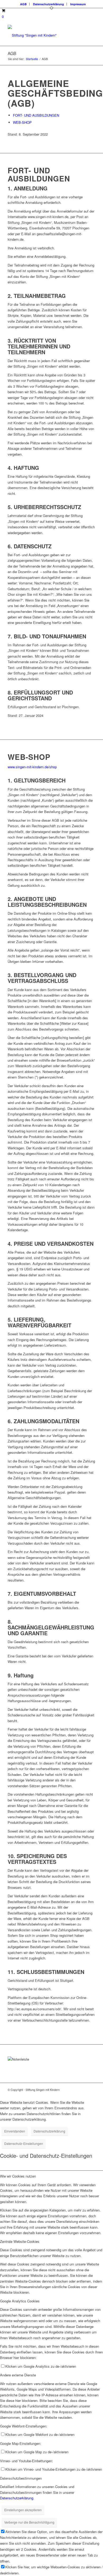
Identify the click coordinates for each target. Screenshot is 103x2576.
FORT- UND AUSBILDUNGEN (36, 115)
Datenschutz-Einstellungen (24, 2143)
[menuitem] (24, 4)
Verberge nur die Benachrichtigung (29, 2522)
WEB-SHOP (22, 122)
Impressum (78, 4)
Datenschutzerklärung (48, 4)
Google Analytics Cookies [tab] (20, 2301)
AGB (23, 4)
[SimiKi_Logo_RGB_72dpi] (43, 35)
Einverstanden (15, 2131)
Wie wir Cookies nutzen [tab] (18, 2176)
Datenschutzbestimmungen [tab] (21, 2478)
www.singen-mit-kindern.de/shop (32, 767)
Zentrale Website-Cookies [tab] (20, 2241)
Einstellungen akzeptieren (23, 2510)
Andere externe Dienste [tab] (18, 2375)
